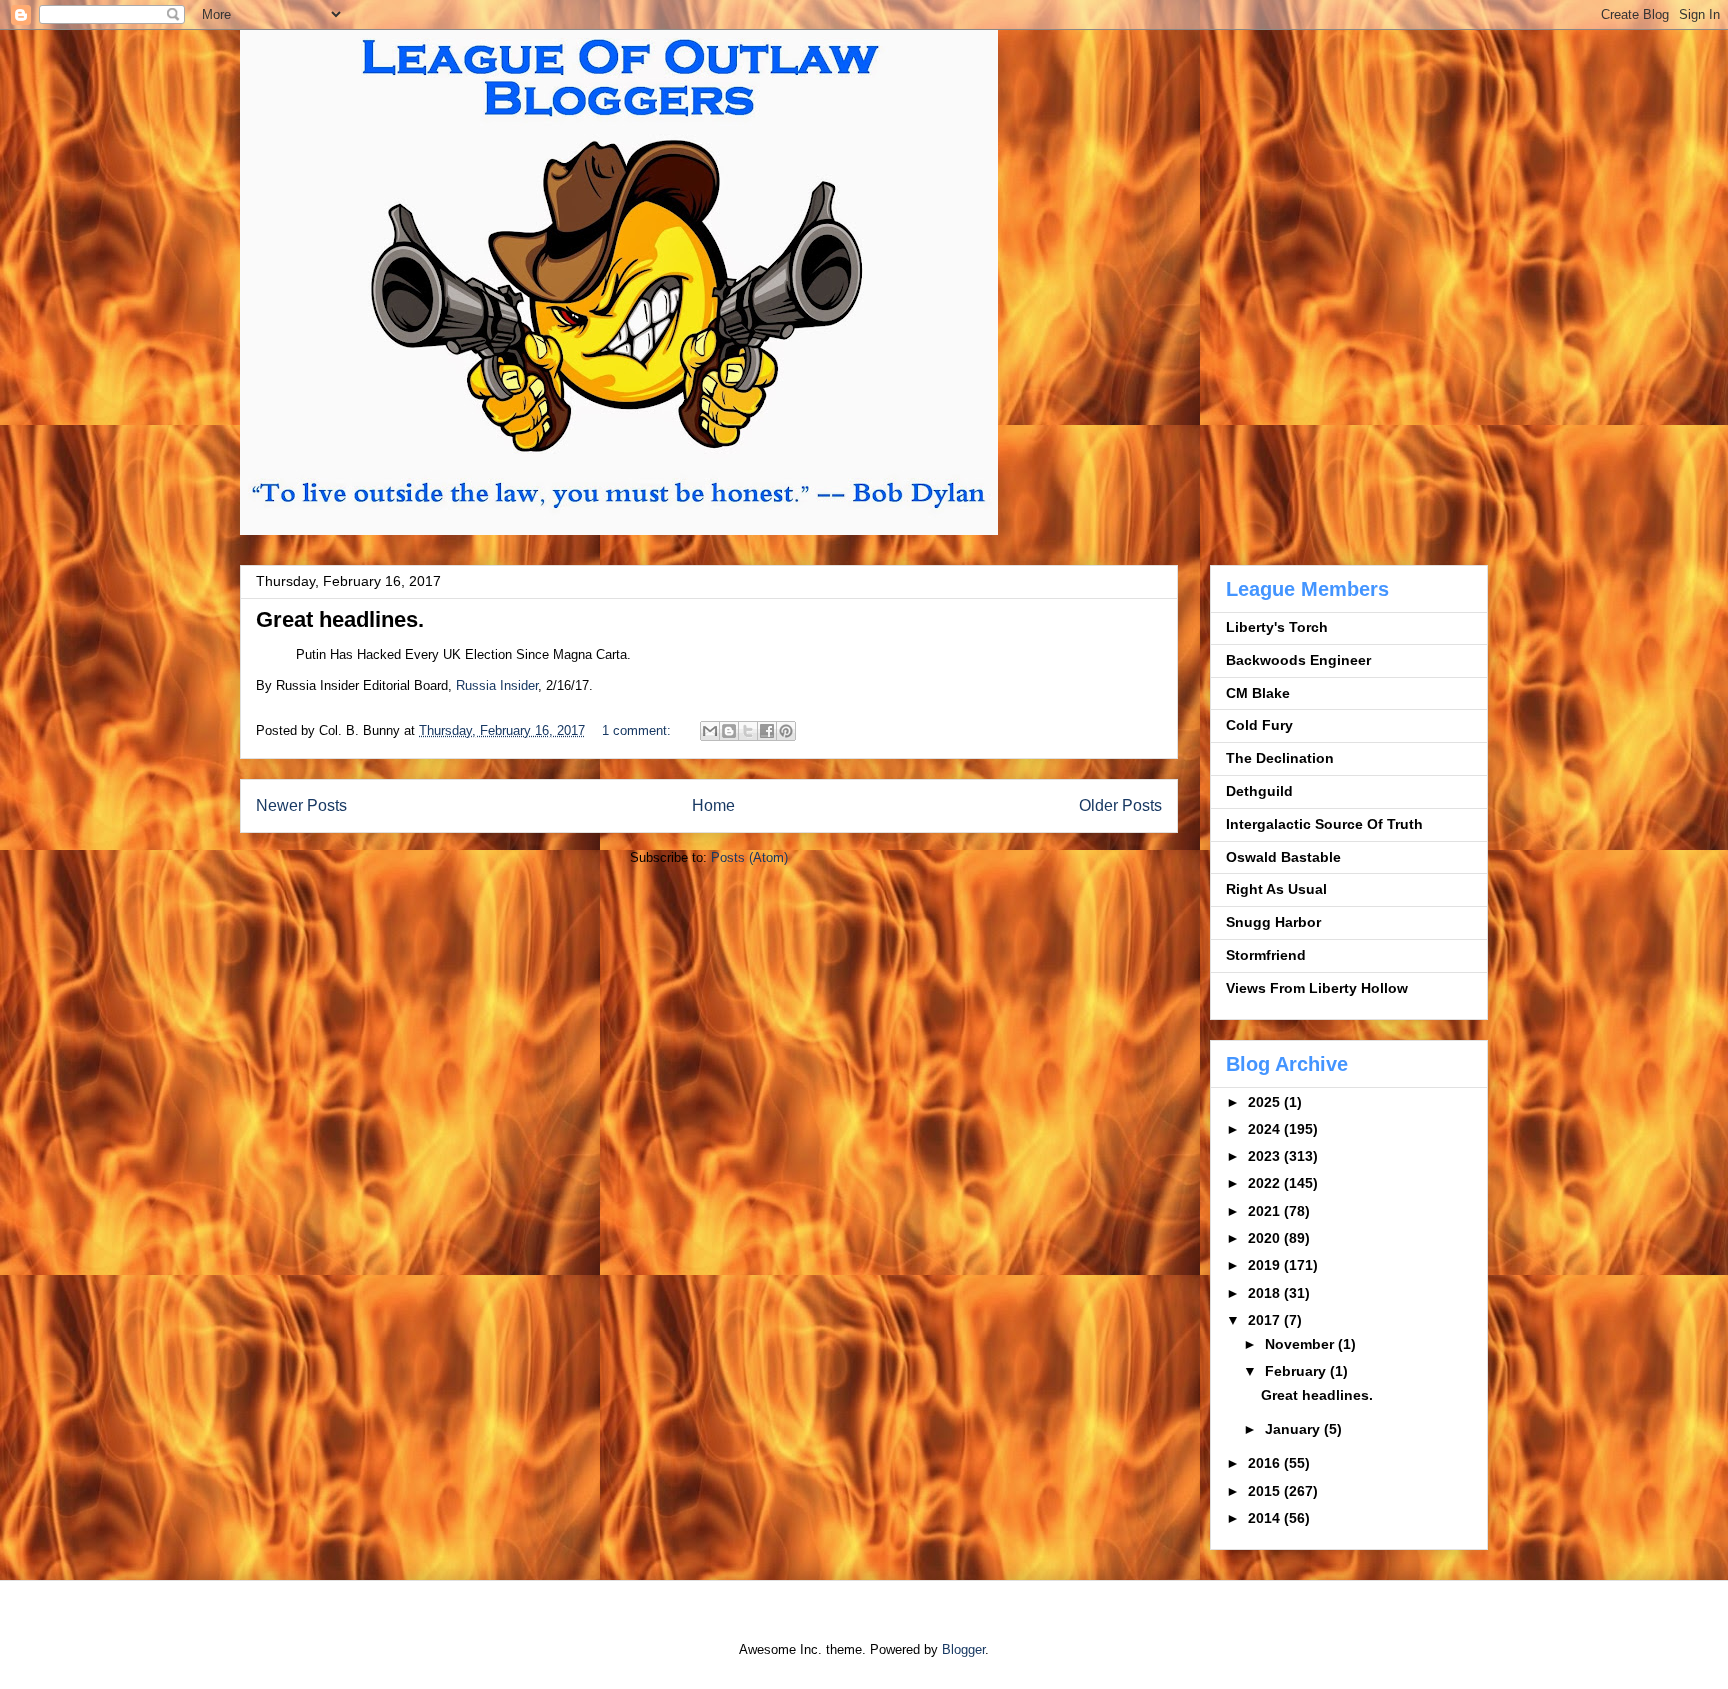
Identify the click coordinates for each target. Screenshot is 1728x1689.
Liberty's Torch (1277, 627)
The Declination (1280, 758)
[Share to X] (748, 731)
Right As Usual (1276, 889)
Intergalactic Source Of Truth (1324, 824)
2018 (1266, 1293)
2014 (1266, 1518)
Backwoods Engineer (1298, 660)
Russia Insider (497, 685)
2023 (1266, 1156)
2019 (1266, 1265)
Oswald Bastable (1283, 857)
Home (713, 805)
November (1301, 1344)
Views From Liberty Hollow (1317, 988)
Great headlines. (340, 619)
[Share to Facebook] (767, 731)
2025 (1266, 1102)
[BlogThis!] (729, 731)
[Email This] (710, 731)
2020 (1266, 1238)
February (1297, 1371)
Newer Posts (301, 805)
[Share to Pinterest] (786, 731)
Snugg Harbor (1273, 922)
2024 (1266, 1129)
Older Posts (1120, 805)
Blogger (963, 1649)
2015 (1266, 1491)
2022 (1266, 1183)
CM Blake (1258, 693)
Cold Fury (1259, 725)
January (1294, 1429)
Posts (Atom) (749, 857)
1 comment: (638, 730)
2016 (1266, 1463)
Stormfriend (1266, 955)
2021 (1266, 1211)
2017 (1266, 1320)
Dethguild (1259, 791)
